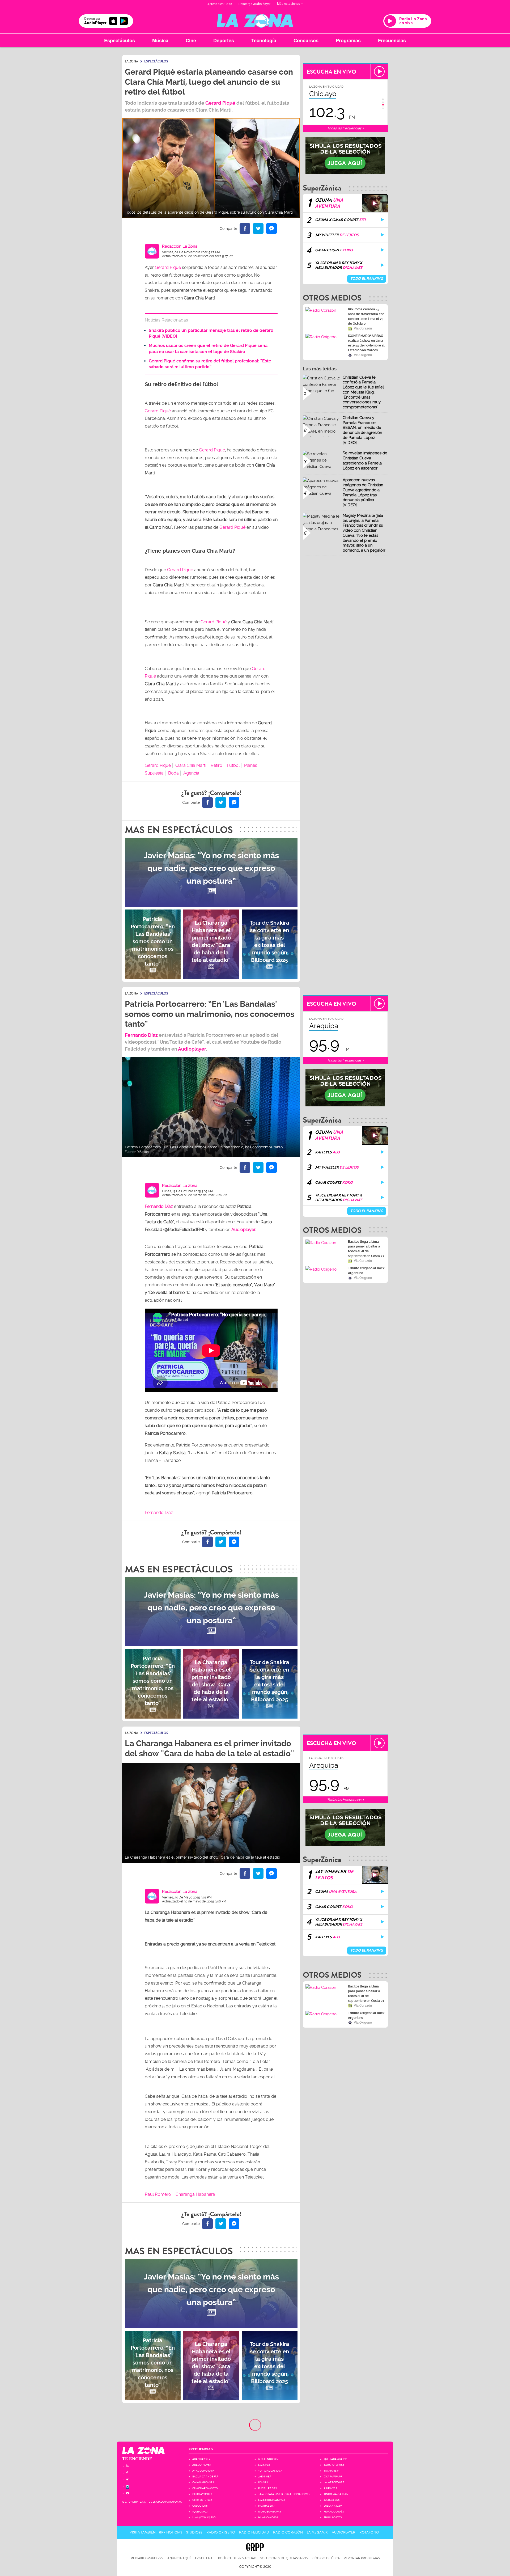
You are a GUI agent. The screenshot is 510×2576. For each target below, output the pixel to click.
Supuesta (154, 773)
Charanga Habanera (195, 2194)
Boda (173, 773)
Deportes (224, 40)
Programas (348, 40)
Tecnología (264, 40)
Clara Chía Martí (191, 765)
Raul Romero (158, 2194)
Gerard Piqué (220, 103)
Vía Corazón (363, 328)
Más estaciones (289, 4)
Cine (191, 40)
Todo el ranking (367, 279)
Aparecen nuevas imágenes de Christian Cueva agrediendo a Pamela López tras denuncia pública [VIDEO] (363, 492)
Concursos (306, 40)
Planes (251, 765)
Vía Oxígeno (363, 355)
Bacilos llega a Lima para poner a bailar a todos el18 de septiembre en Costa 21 (366, 1249)
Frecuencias (392, 40)
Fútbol (233, 765)
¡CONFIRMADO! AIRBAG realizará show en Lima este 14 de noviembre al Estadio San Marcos (366, 343)
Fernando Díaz (141, 1035)
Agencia (191, 773)
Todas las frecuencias (345, 128)
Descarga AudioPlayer (254, 4)
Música (160, 40)
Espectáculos (120, 40)
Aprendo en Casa (220, 4)
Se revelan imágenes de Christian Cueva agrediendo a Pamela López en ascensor (365, 460)
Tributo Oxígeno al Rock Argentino (366, 1271)
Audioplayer (192, 1049)
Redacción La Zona (180, 246)
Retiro (216, 765)
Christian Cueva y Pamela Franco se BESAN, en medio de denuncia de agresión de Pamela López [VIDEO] (362, 430)
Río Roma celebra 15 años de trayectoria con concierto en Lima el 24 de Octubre (366, 316)
